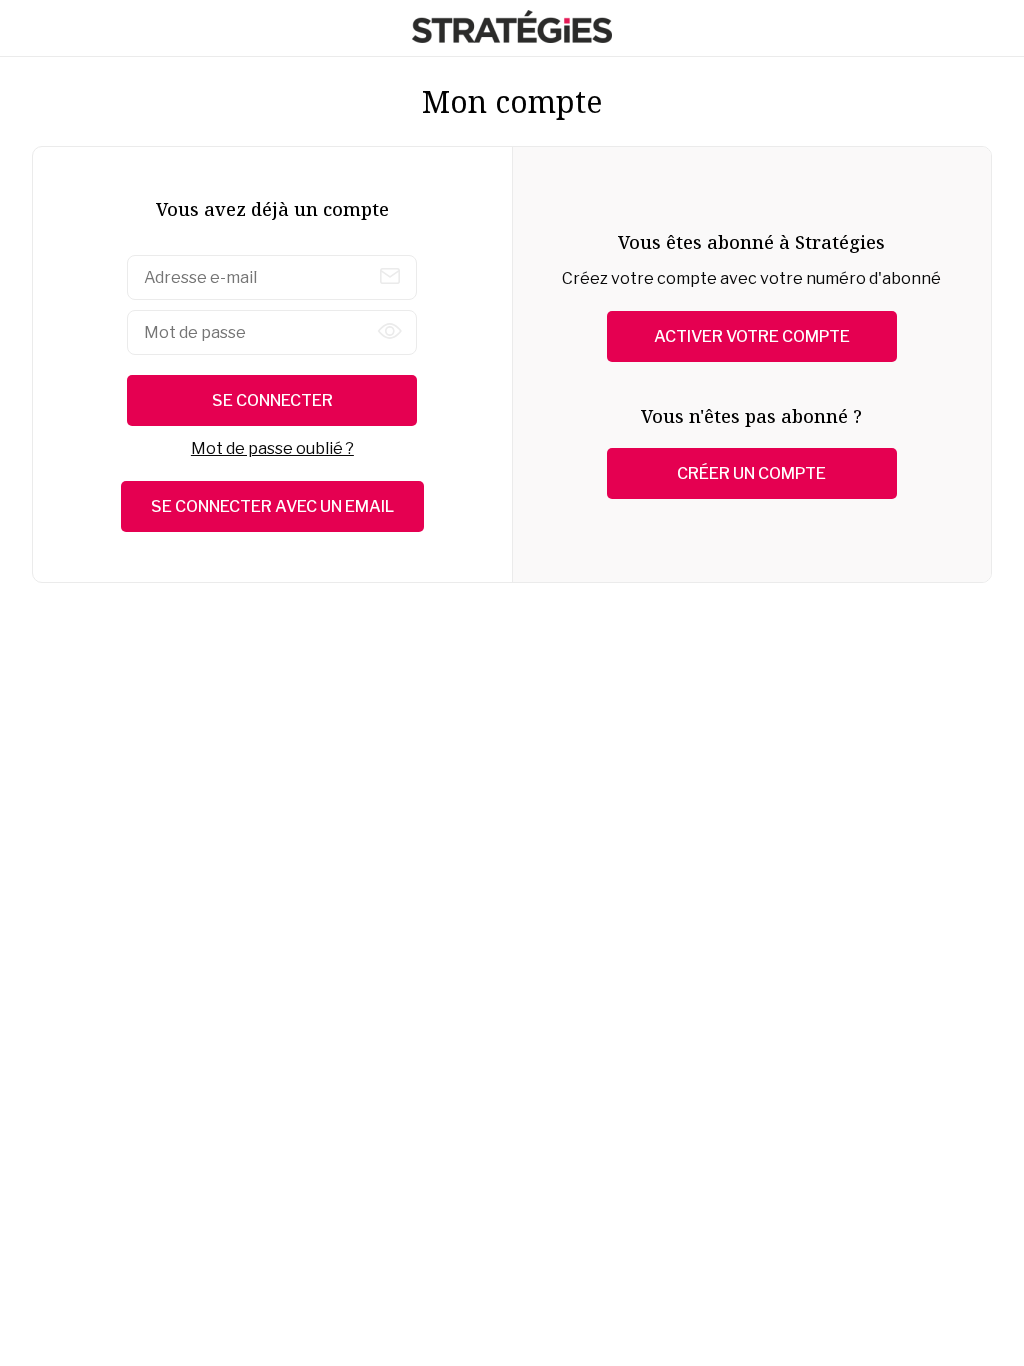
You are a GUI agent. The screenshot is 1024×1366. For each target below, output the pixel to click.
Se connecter (272, 400)
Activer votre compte (752, 336)
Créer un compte (751, 473)
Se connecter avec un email (272, 506)
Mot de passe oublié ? (272, 448)
